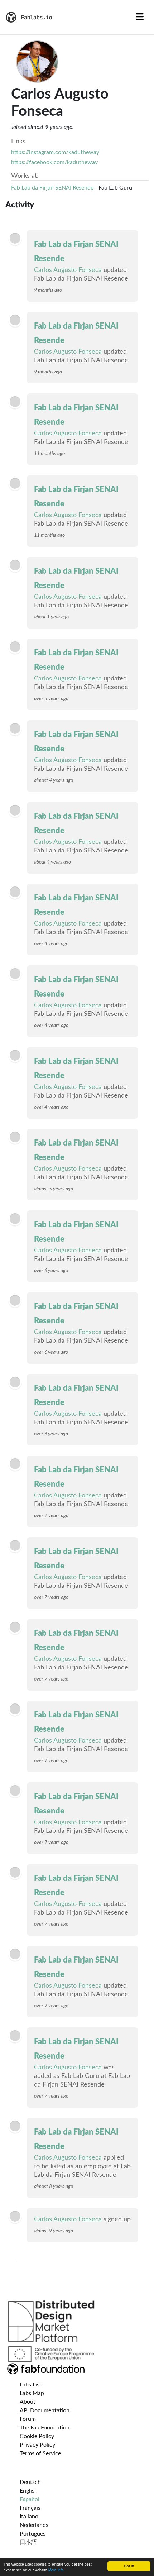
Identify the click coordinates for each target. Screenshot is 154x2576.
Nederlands (34, 2525)
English (29, 2491)
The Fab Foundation (45, 2428)
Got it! (129, 2566)
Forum (28, 2419)
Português (33, 2534)
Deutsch (30, 2482)
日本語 (28, 2542)
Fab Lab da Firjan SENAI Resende (52, 188)
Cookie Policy (37, 2436)
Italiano (29, 2517)
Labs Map (32, 2393)
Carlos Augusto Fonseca (68, 270)
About (28, 2402)
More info (56, 2570)
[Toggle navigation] (140, 17)
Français (30, 2508)
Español (30, 2499)
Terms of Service (40, 2453)
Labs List (31, 2385)
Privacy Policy (37, 2445)
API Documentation (45, 2410)
